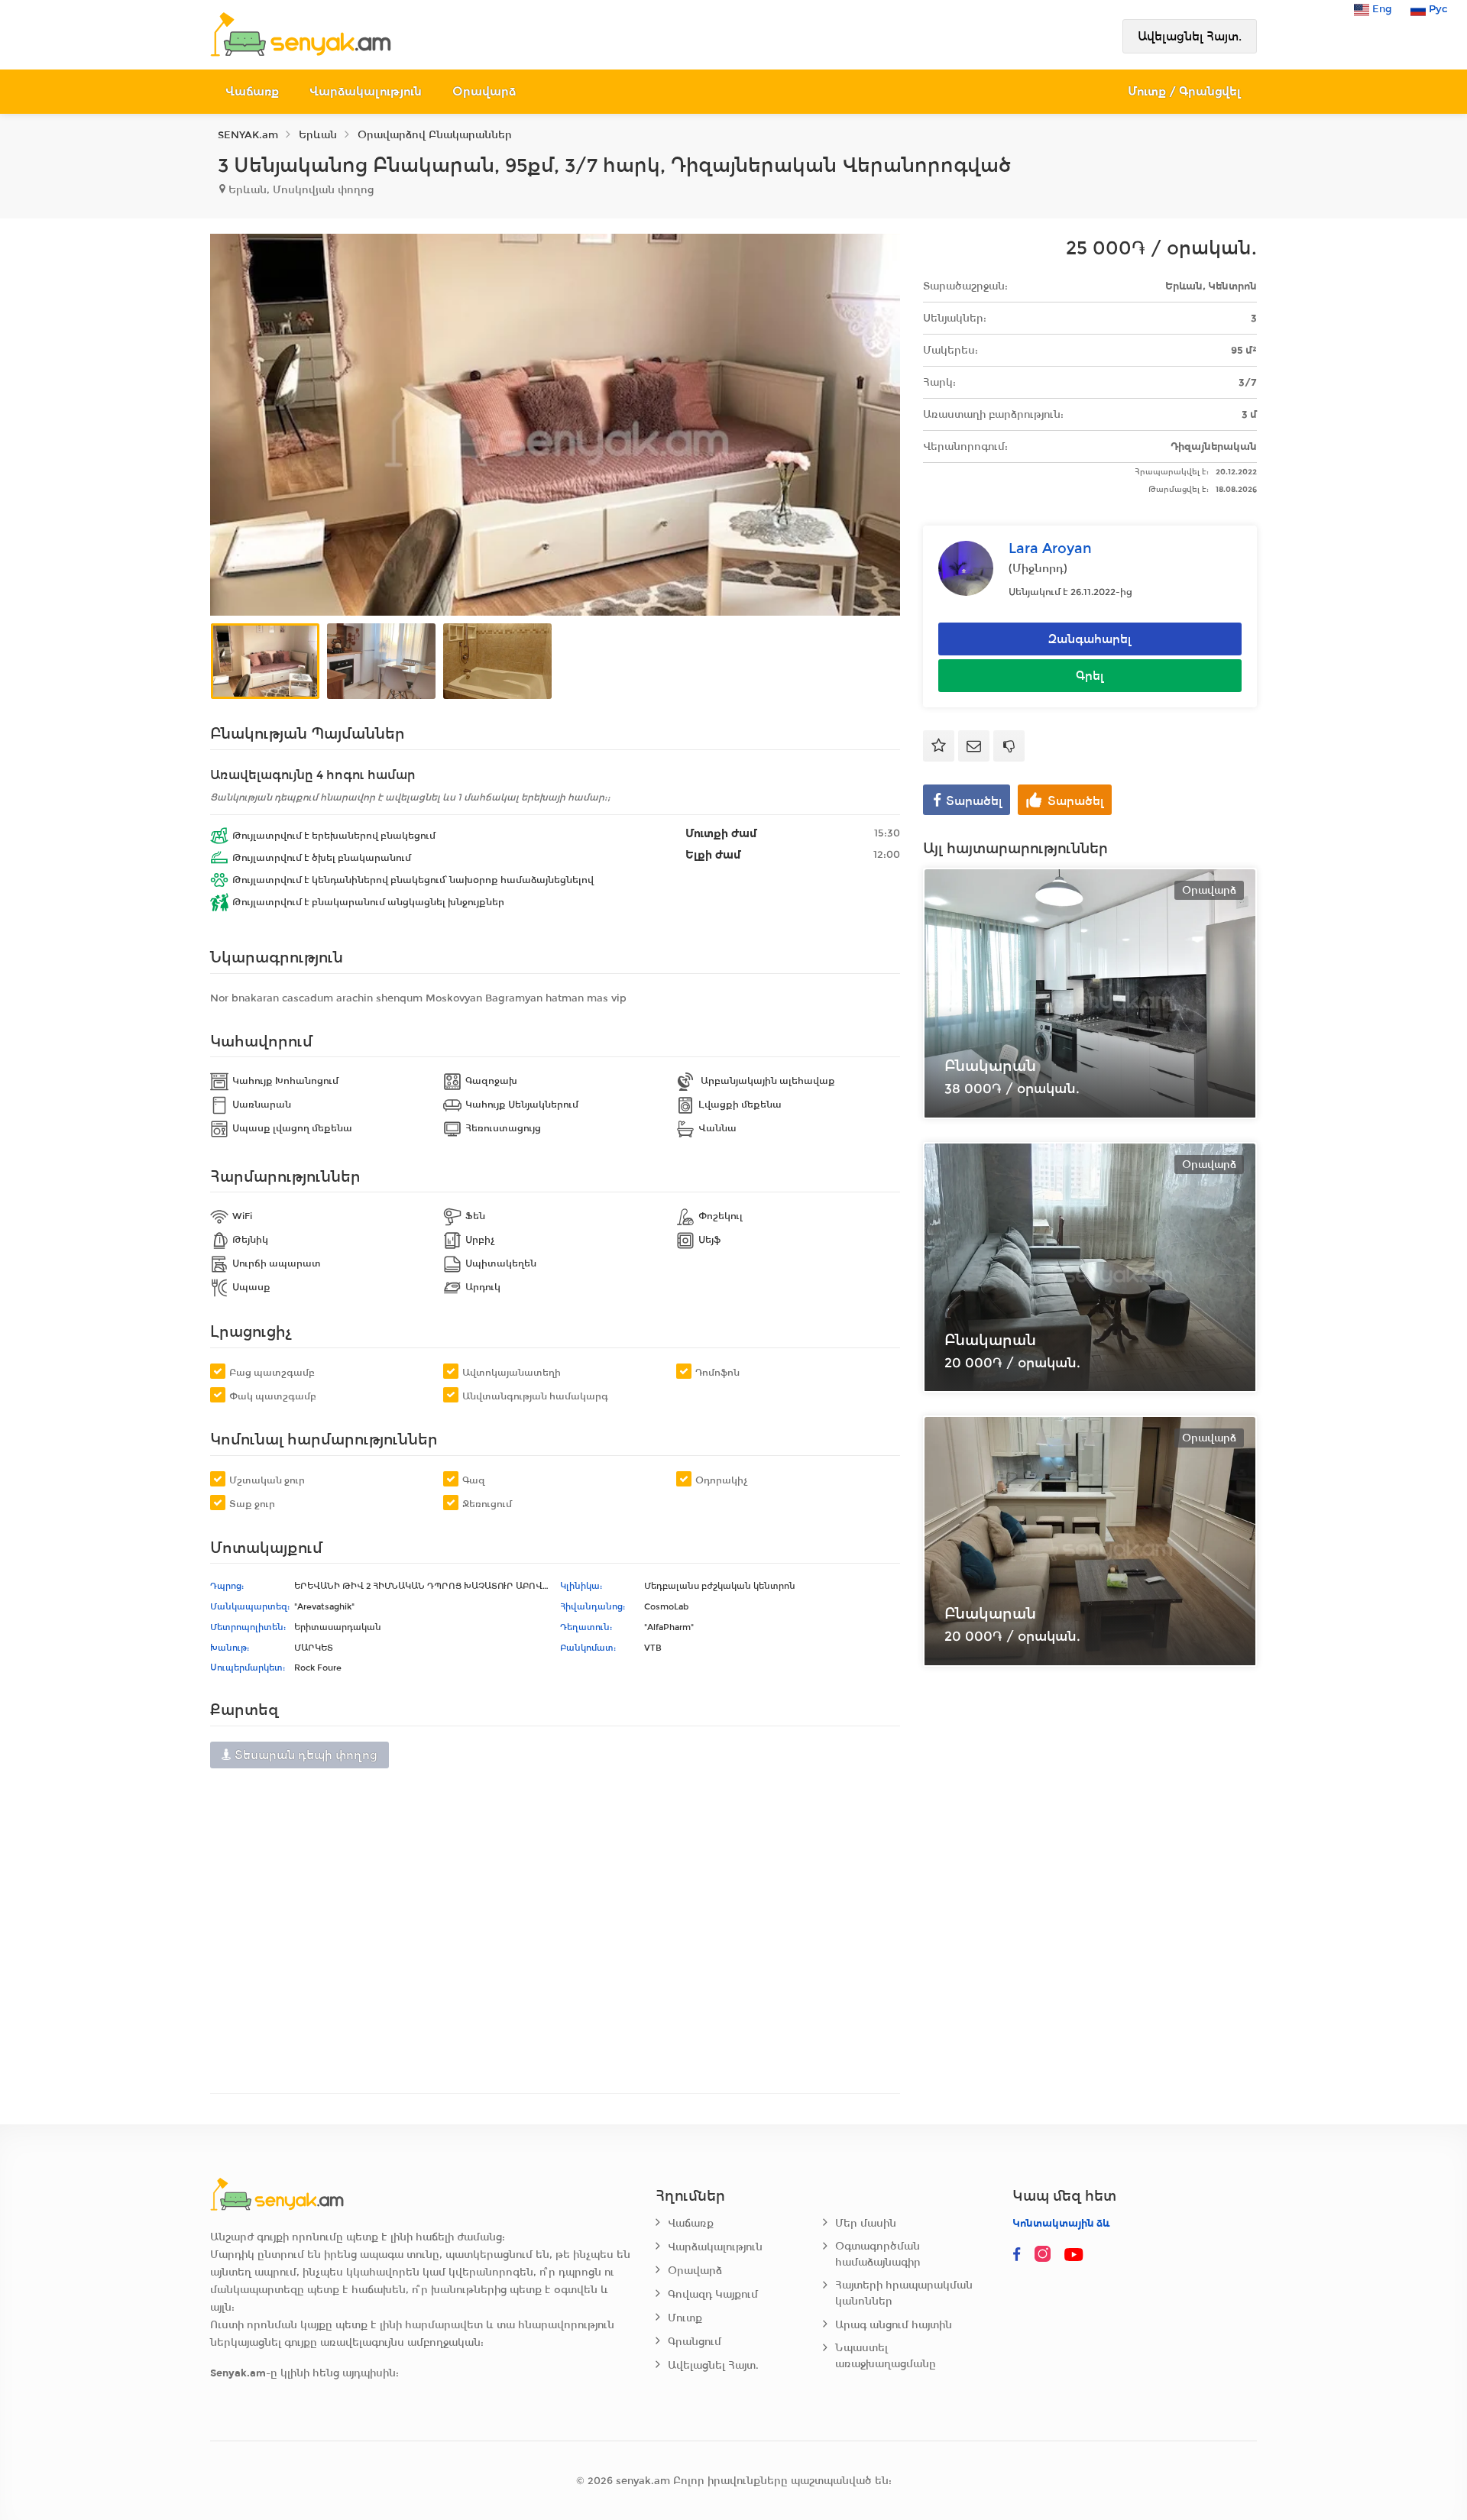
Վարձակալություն (366, 91)
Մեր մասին (866, 2223)
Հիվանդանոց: (593, 1606)
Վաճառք (252, 91)
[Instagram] (1046, 2255)
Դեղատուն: (586, 1627)
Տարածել (974, 801)
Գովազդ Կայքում (713, 2294)
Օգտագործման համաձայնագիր (878, 2254)
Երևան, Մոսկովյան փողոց (300, 190)
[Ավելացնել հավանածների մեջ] (939, 746)
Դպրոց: (227, 1586)
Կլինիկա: (581, 1586)
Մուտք (685, 2318)
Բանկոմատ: (588, 1648)
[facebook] (1017, 2255)
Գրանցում (695, 2342)
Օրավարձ (484, 91)
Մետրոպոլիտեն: (248, 1627)
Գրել (1090, 676)
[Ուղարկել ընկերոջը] (974, 746)
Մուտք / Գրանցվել (1185, 91)
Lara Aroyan (1050, 548)
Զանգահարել (1090, 639)
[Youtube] (1075, 2255)
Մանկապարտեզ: (250, 1606)
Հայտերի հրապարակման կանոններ (904, 2293)
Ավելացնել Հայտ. (1190, 36)
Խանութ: (230, 1648)
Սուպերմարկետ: (248, 1668)
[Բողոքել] (1009, 746)
